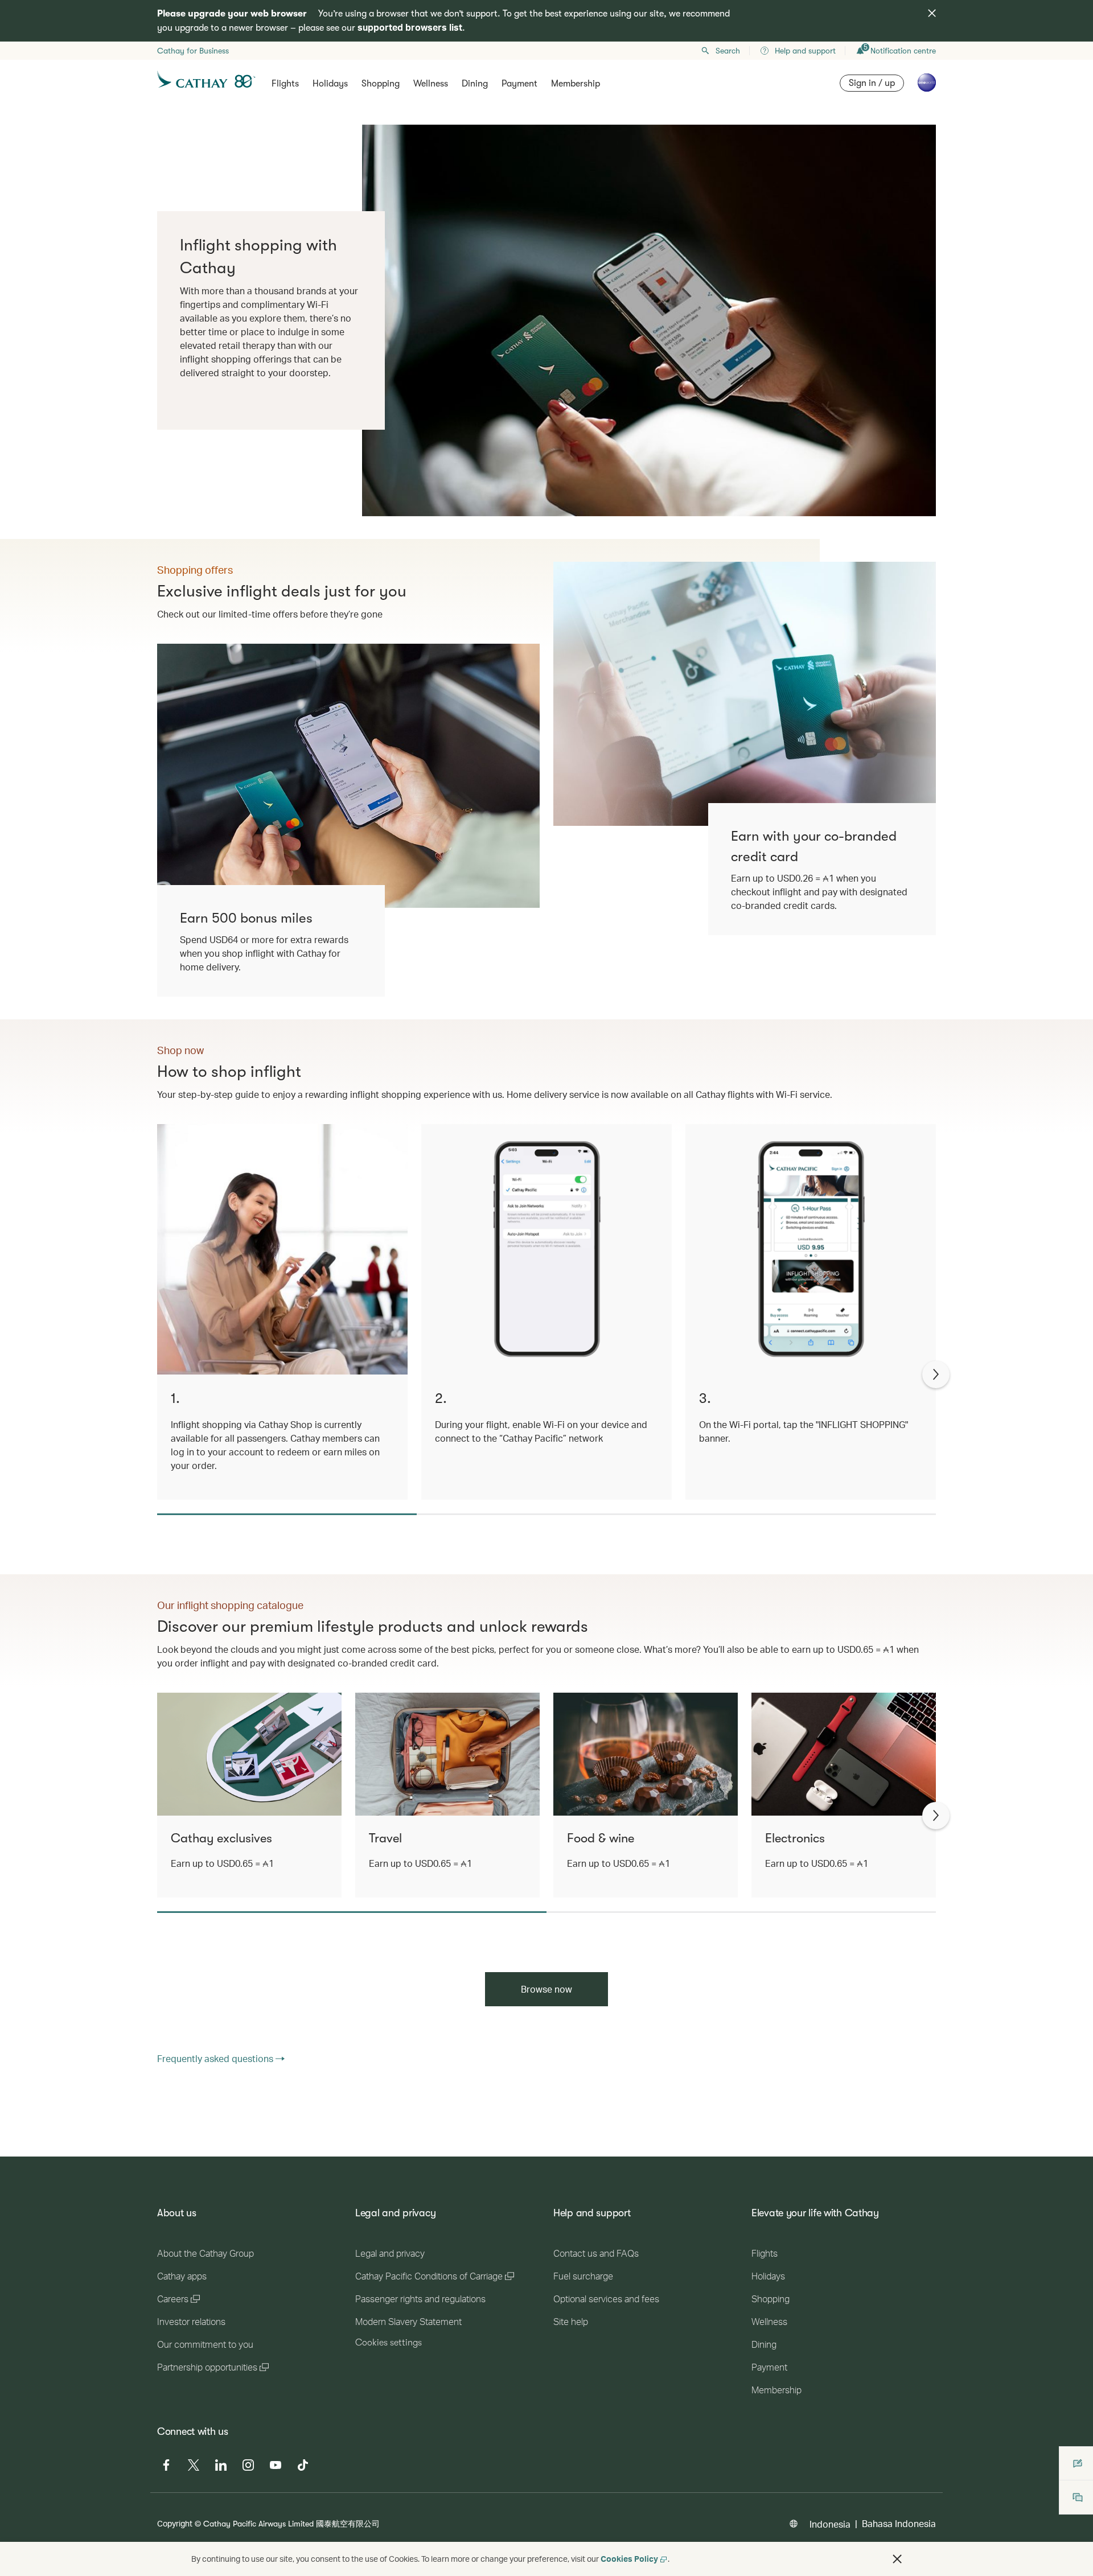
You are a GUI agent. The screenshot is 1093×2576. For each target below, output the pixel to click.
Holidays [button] (330, 84)
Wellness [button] (431, 84)
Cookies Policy (629, 2559)
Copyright (175, 2523)
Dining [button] (475, 84)
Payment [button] (519, 84)
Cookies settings (389, 2343)
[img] (932, 13)
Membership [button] (576, 84)
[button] (897, 2559)
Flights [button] (285, 84)
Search (728, 51)
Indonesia (830, 2524)
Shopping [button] (381, 84)
